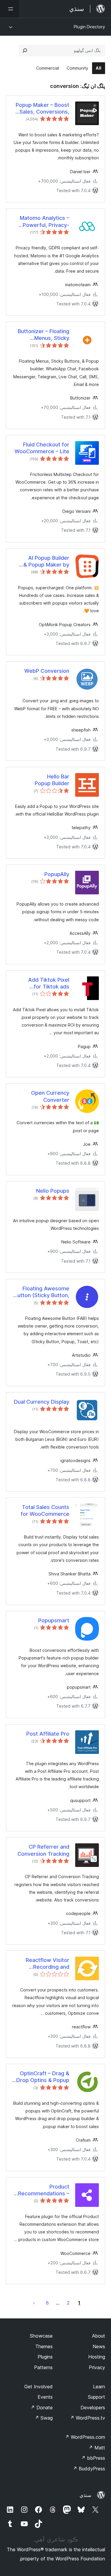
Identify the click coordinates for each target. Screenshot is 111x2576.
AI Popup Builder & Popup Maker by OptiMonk (46, 562)
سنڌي (85, 2495)
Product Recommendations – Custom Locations (44, 2190)
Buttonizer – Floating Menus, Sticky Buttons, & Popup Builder (44, 335)
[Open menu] (9, 9)
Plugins (45, 2357)
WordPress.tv (87, 2418)
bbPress (93, 2458)
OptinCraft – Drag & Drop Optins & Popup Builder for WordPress (41, 2077)
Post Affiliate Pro (48, 1734)
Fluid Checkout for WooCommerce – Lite (42, 448)
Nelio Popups (53, 1191)
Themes (44, 2346)
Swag (44, 2418)
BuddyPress (89, 2469)
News (99, 2346)
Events (45, 2397)
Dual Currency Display (42, 1402)
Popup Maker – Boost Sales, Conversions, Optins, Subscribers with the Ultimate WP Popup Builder (42, 109)
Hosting (97, 2357)
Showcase (41, 2336)
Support (96, 2397)
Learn (99, 2387)
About (99, 2336)
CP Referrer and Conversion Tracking (43, 1850)
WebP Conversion (47, 671)
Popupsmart (54, 1620)
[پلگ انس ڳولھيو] (25, 50)
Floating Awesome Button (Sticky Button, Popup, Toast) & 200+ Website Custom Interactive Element (41, 1292)
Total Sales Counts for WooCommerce (45, 1510)
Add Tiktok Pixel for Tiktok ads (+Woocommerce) (46, 983)
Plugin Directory (89, 27)
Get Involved (38, 2387)
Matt (97, 2448)
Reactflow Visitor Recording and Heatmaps (48, 1964)
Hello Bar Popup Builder (52, 780)
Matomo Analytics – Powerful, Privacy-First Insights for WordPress (45, 222)
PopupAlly (57, 874)
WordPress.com (85, 2437)
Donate (42, 2408)
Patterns (43, 2367)
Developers (93, 2408)
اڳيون (34, 2303)
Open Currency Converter (50, 1096)
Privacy (97, 2367)
